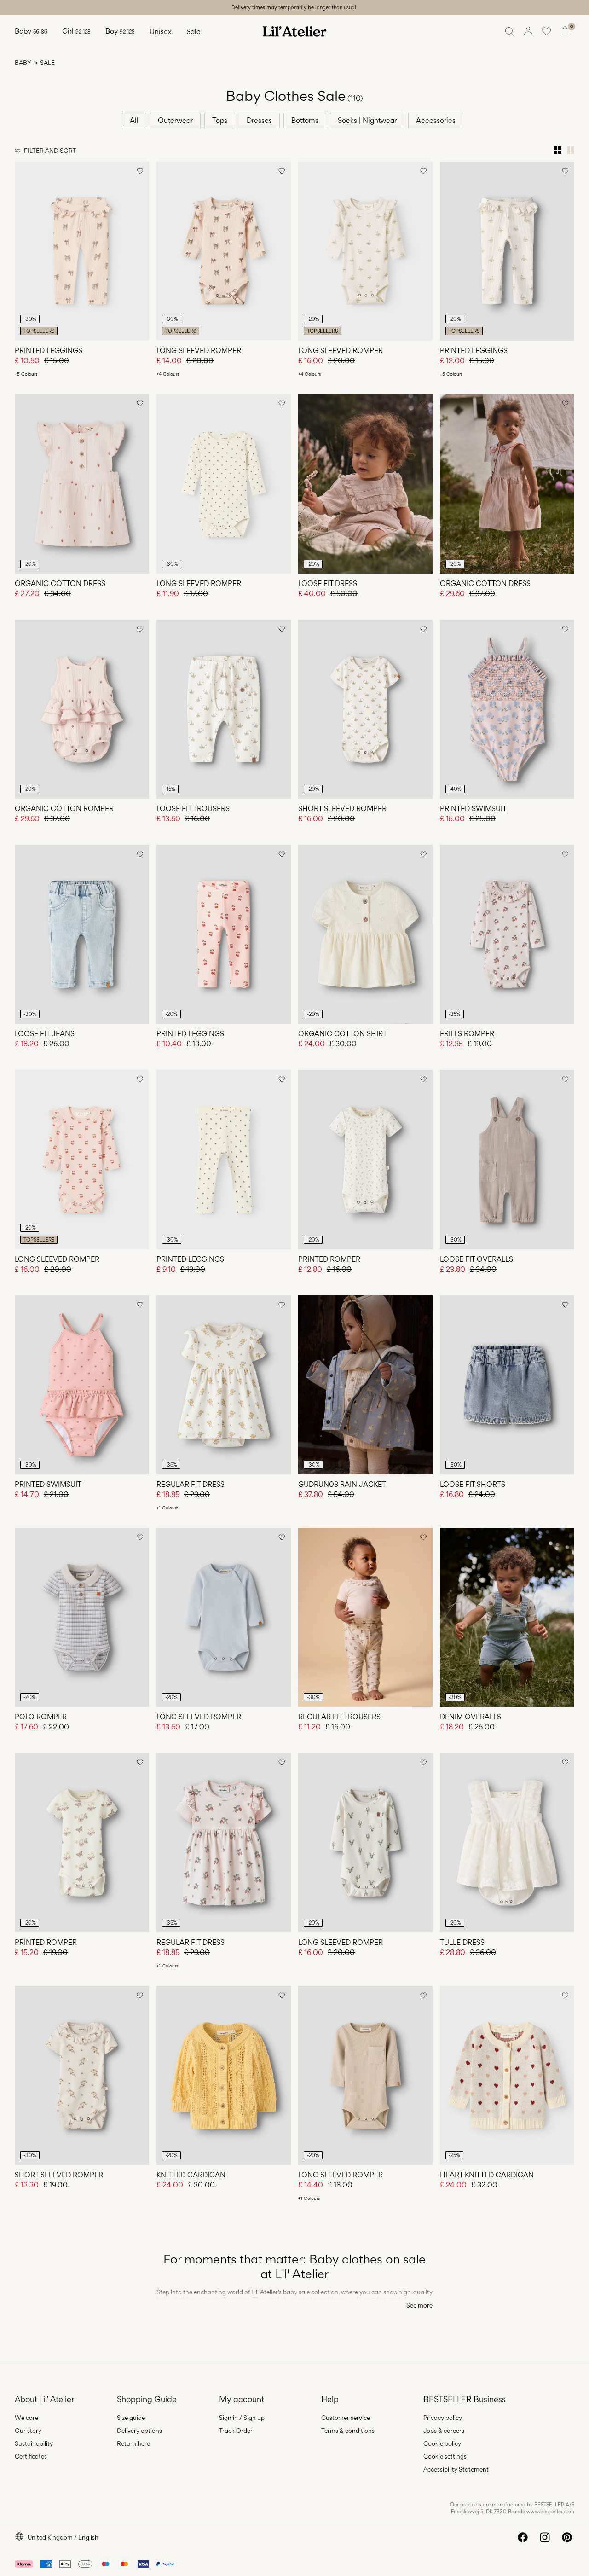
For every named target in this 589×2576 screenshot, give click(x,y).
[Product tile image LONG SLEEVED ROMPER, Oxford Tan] (365, 2075)
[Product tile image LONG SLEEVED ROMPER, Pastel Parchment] (365, 251)
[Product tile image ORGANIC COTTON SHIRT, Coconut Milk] (365, 934)
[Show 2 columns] (571, 150)
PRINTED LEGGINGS (49, 351)
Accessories (436, 120)
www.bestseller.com (550, 2512)
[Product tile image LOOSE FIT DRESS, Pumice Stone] (365, 484)
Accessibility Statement (456, 2469)
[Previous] (23, 251)
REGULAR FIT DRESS (191, 1484)
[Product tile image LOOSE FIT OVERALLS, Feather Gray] (507, 1159)
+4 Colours (168, 374)
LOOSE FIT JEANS (45, 1034)
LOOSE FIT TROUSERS (193, 809)
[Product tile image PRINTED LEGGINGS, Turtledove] (224, 1159)
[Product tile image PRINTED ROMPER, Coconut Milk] (365, 1159)
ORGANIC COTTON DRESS (60, 583)
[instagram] (545, 2537)
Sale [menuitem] (193, 32)
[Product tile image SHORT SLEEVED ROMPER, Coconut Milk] (365, 709)
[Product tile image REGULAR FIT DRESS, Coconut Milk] (224, 1385)
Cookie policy (442, 2443)
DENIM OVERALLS (471, 1717)
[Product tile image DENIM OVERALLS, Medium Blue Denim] (507, 1617)
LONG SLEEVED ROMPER (199, 351)
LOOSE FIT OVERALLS (476, 1259)
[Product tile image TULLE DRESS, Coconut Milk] (507, 1842)
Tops (220, 120)
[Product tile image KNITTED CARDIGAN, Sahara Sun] (224, 2075)
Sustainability (34, 2443)
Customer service (346, 2418)
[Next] (141, 251)
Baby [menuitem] (31, 31)
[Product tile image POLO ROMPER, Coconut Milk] (82, 1617)
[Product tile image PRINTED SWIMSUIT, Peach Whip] (507, 709)
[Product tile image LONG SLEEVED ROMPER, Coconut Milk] (365, 1842)
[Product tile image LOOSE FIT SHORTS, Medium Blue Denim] (507, 1385)
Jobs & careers (444, 2431)
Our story (28, 2431)
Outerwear (175, 120)
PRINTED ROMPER (329, 1259)
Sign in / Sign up (242, 2418)
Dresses (259, 120)
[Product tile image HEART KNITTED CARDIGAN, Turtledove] (507, 2075)
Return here (133, 2443)
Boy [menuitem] (120, 31)
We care (26, 2418)
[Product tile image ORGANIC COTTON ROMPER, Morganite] (82, 709)
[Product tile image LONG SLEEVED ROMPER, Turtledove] (224, 484)
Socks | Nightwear (367, 120)
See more (419, 2305)
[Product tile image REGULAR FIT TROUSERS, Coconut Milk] (365, 1617)
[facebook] (523, 2537)
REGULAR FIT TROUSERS (339, 1717)
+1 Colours (167, 1508)
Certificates (31, 2456)
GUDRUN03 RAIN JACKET (342, 1484)
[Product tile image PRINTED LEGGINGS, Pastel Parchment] (507, 251)
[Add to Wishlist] (140, 171)
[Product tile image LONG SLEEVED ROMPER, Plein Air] (224, 1617)
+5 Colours (26, 374)
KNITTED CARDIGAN (191, 2175)
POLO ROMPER (41, 1717)
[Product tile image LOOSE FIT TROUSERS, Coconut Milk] (224, 709)
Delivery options (139, 2431)
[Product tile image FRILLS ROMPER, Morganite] (507, 934)
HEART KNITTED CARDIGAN (487, 2175)
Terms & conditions (348, 2431)
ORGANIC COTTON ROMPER (64, 809)
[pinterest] (567, 2537)
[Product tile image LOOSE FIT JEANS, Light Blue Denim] (82, 934)
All (134, 120)
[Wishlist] (547, 31)
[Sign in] (528, 31)
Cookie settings (445, 2456)
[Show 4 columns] (558, 150)
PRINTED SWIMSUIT (473, 809)
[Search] (510, 31)
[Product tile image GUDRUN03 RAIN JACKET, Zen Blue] (365, 1385)
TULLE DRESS (462, 1942)
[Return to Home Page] (294, 31)
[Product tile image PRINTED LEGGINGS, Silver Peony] (82, 251)
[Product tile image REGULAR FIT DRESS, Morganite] (224, 1842)
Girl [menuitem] (76, 31)
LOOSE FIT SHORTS (473, 1484)
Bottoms (305, 120)
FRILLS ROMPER (467, 1034)
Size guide (131, 2418)
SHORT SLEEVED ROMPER (342, 809)
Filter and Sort (50, 151)
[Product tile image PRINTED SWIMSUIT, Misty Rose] (82, 1385)
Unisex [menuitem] (161, 32)
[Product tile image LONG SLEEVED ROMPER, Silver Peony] (224, 251)
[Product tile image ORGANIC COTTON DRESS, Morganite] (82, 484)
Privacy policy (443, 2418)
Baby (23, 63)
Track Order (236, 2431)
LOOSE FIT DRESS (328, 583)
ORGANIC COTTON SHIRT (343, 1034)
